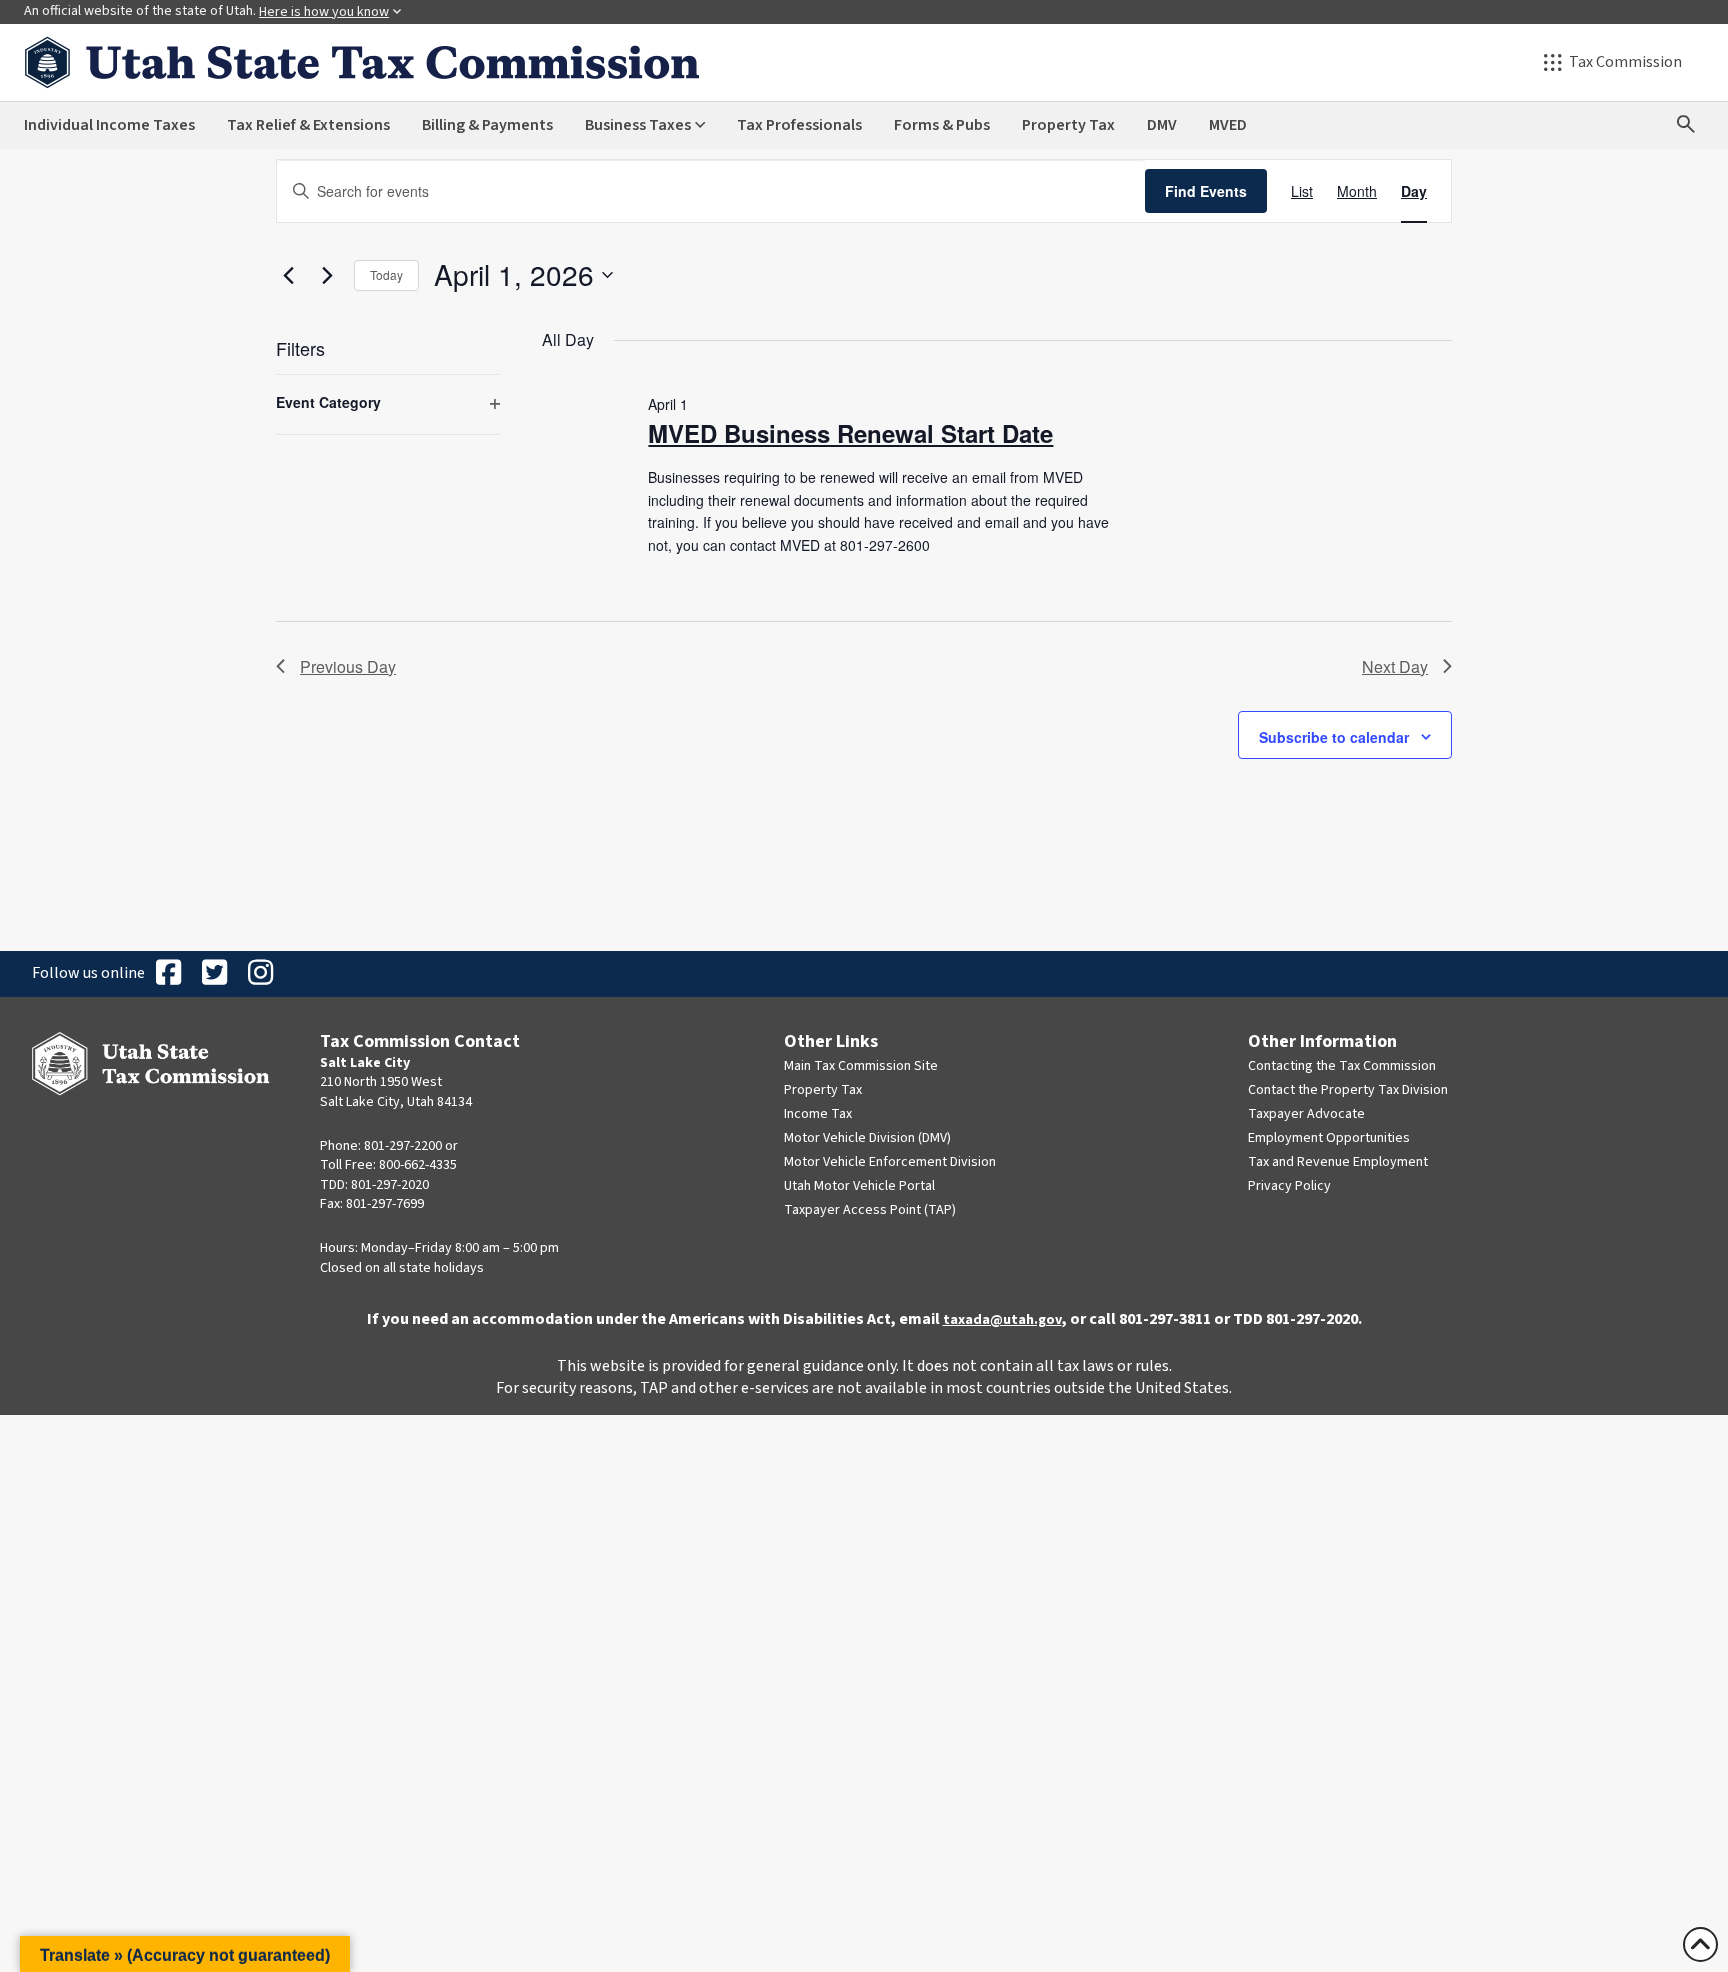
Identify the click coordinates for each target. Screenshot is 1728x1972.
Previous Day (348, 666)
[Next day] (327, 275)
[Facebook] (168, 974)
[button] (185, 1954)
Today (386, 274)
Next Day (1395, 666)
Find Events (1206, 191)
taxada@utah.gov (1002, 1320)
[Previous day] (288, 275)
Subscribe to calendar (1334, 737)
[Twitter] (214, 974)
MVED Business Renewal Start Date (850, 433)
